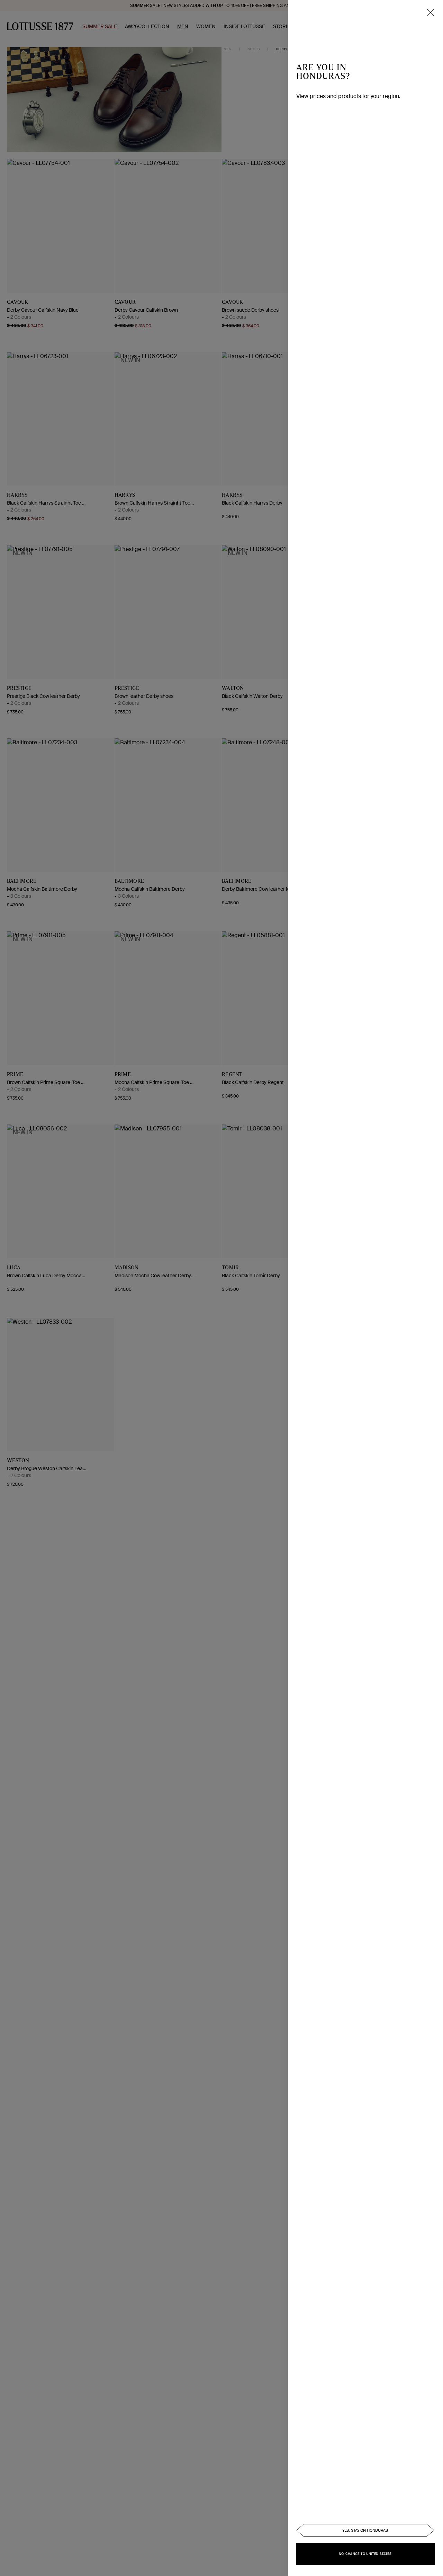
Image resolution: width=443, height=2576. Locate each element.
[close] (431, 12)
